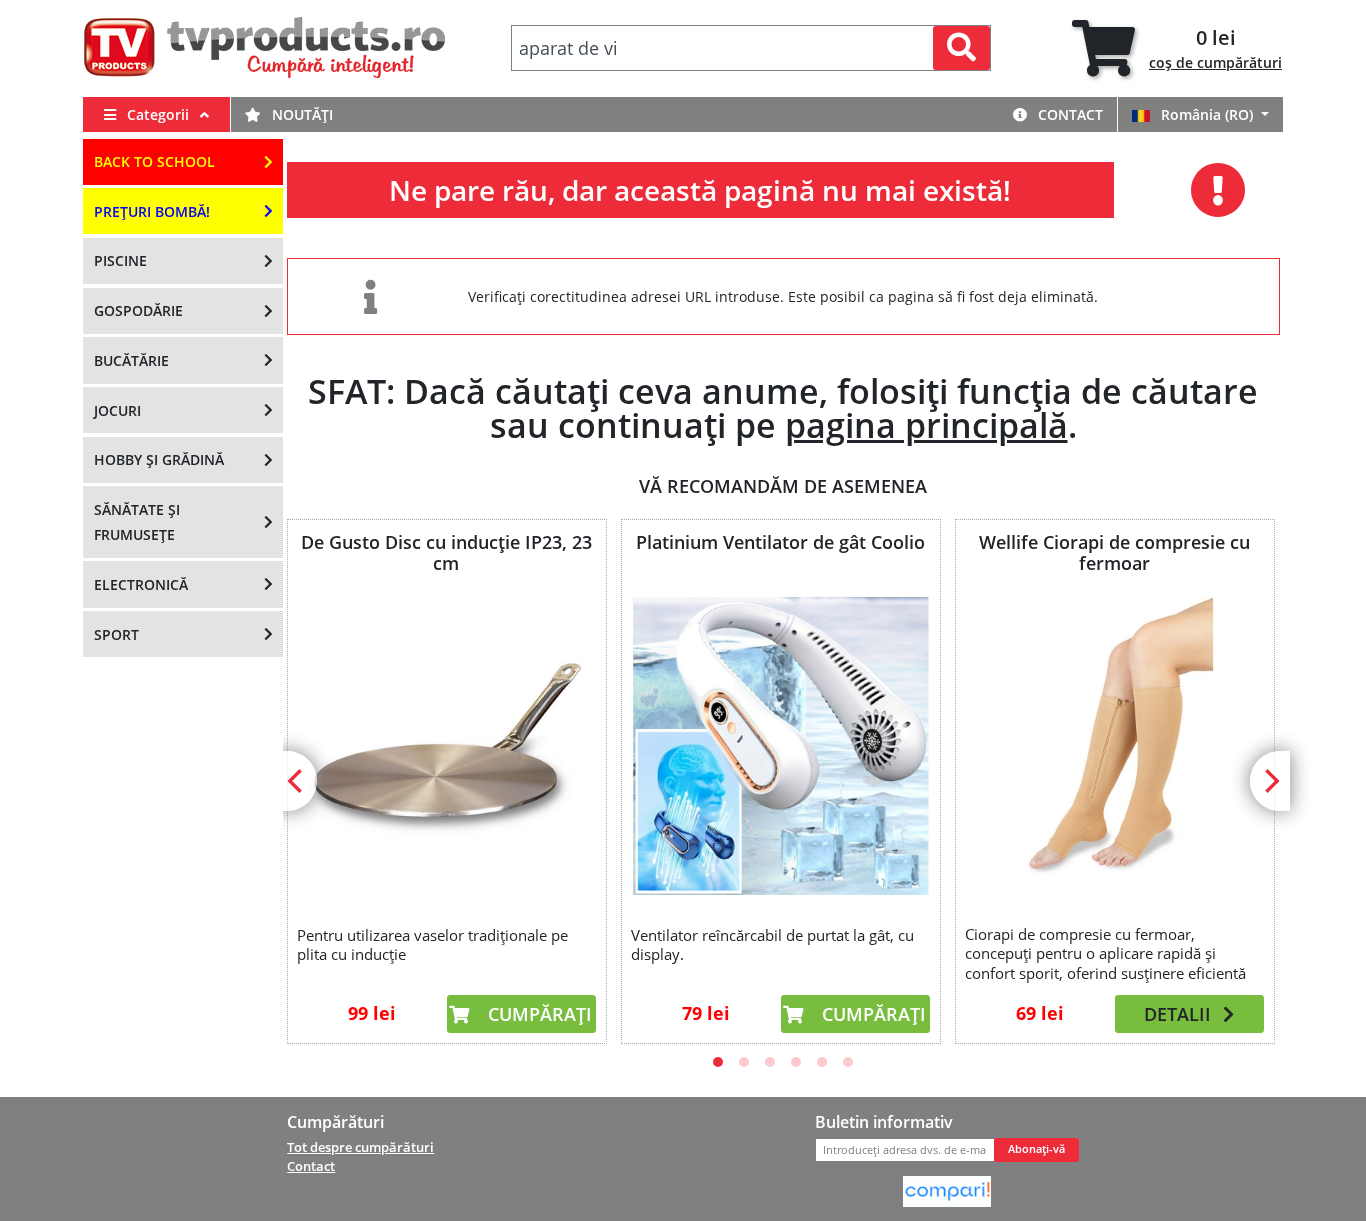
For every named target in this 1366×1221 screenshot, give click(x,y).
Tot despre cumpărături (360, 1147)
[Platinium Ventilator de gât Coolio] (780, 746)
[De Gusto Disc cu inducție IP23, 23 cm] (446, 746)
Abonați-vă (1036, 1149)
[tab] (1177, 48)
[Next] (1270, 781)
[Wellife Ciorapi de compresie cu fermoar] (1114, 744)
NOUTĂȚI (300, 114)
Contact (1068, 114)
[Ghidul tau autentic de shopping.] (947, 1190)
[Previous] (297, 781)
